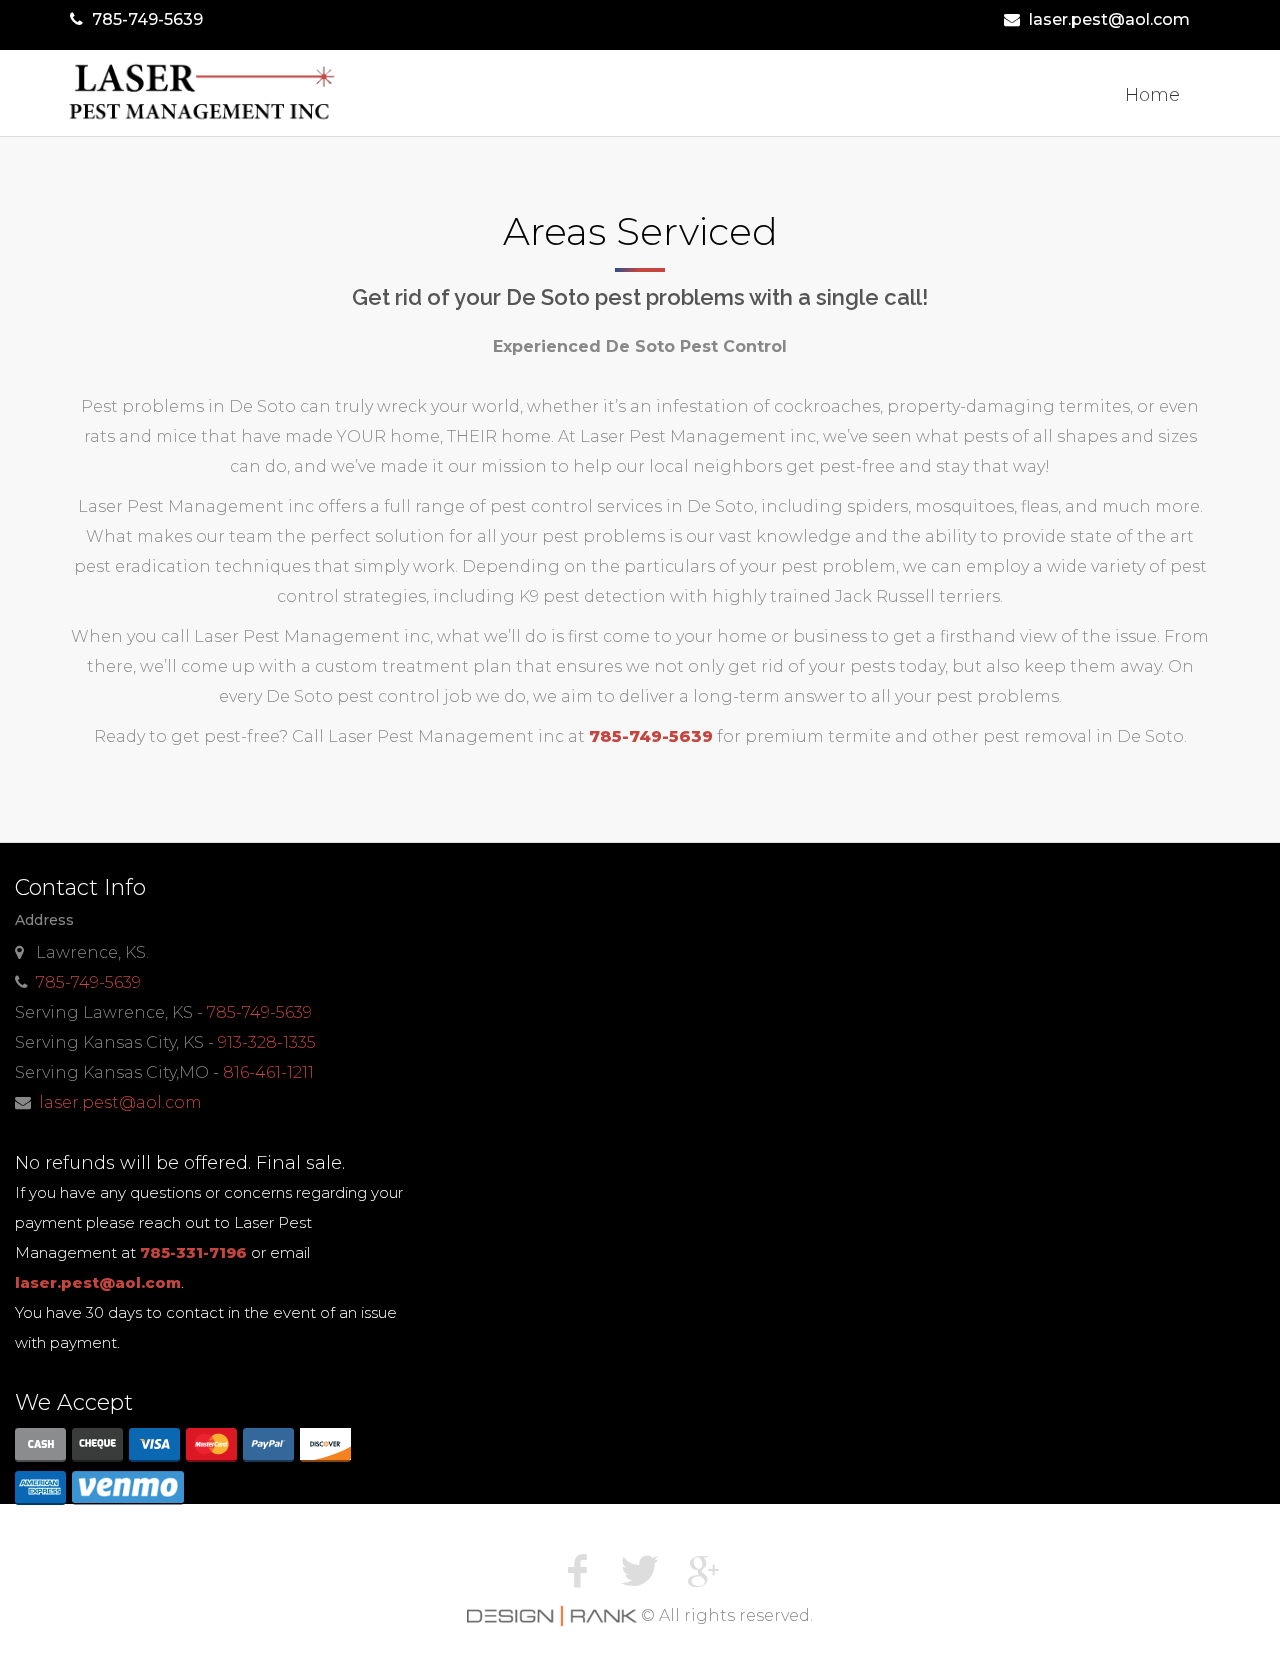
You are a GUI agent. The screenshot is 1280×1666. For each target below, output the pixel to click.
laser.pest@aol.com (1109, 19)
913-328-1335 (267, 1042)
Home (1152, 95)
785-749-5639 (147, 19)
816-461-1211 (268, 1072)
